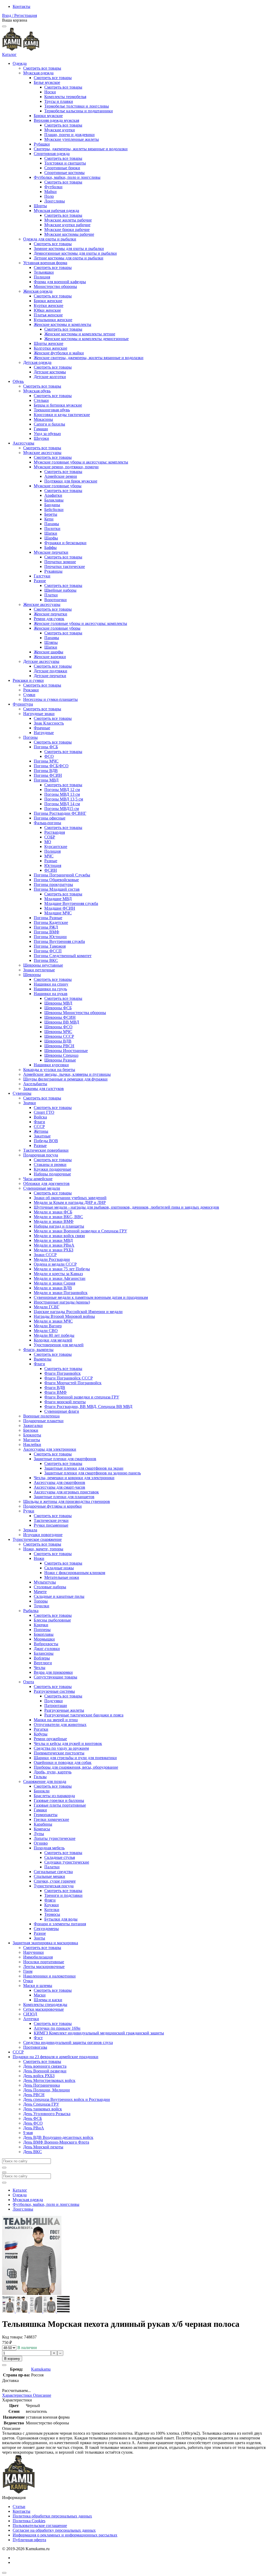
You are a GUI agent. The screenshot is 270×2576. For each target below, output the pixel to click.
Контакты (21, 6)
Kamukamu (41, 2369)
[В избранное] (4, 2365)
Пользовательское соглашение (40, 2526)
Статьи (19, 2507)
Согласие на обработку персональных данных (54, 2530)
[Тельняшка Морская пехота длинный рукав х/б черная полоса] (9, 2311)
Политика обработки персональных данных (52, 2516)
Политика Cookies (29, 2521)
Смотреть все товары (42, 68)
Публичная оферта (29, 2540)
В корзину (12, 2359)
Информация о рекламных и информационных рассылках (65, 2535)
